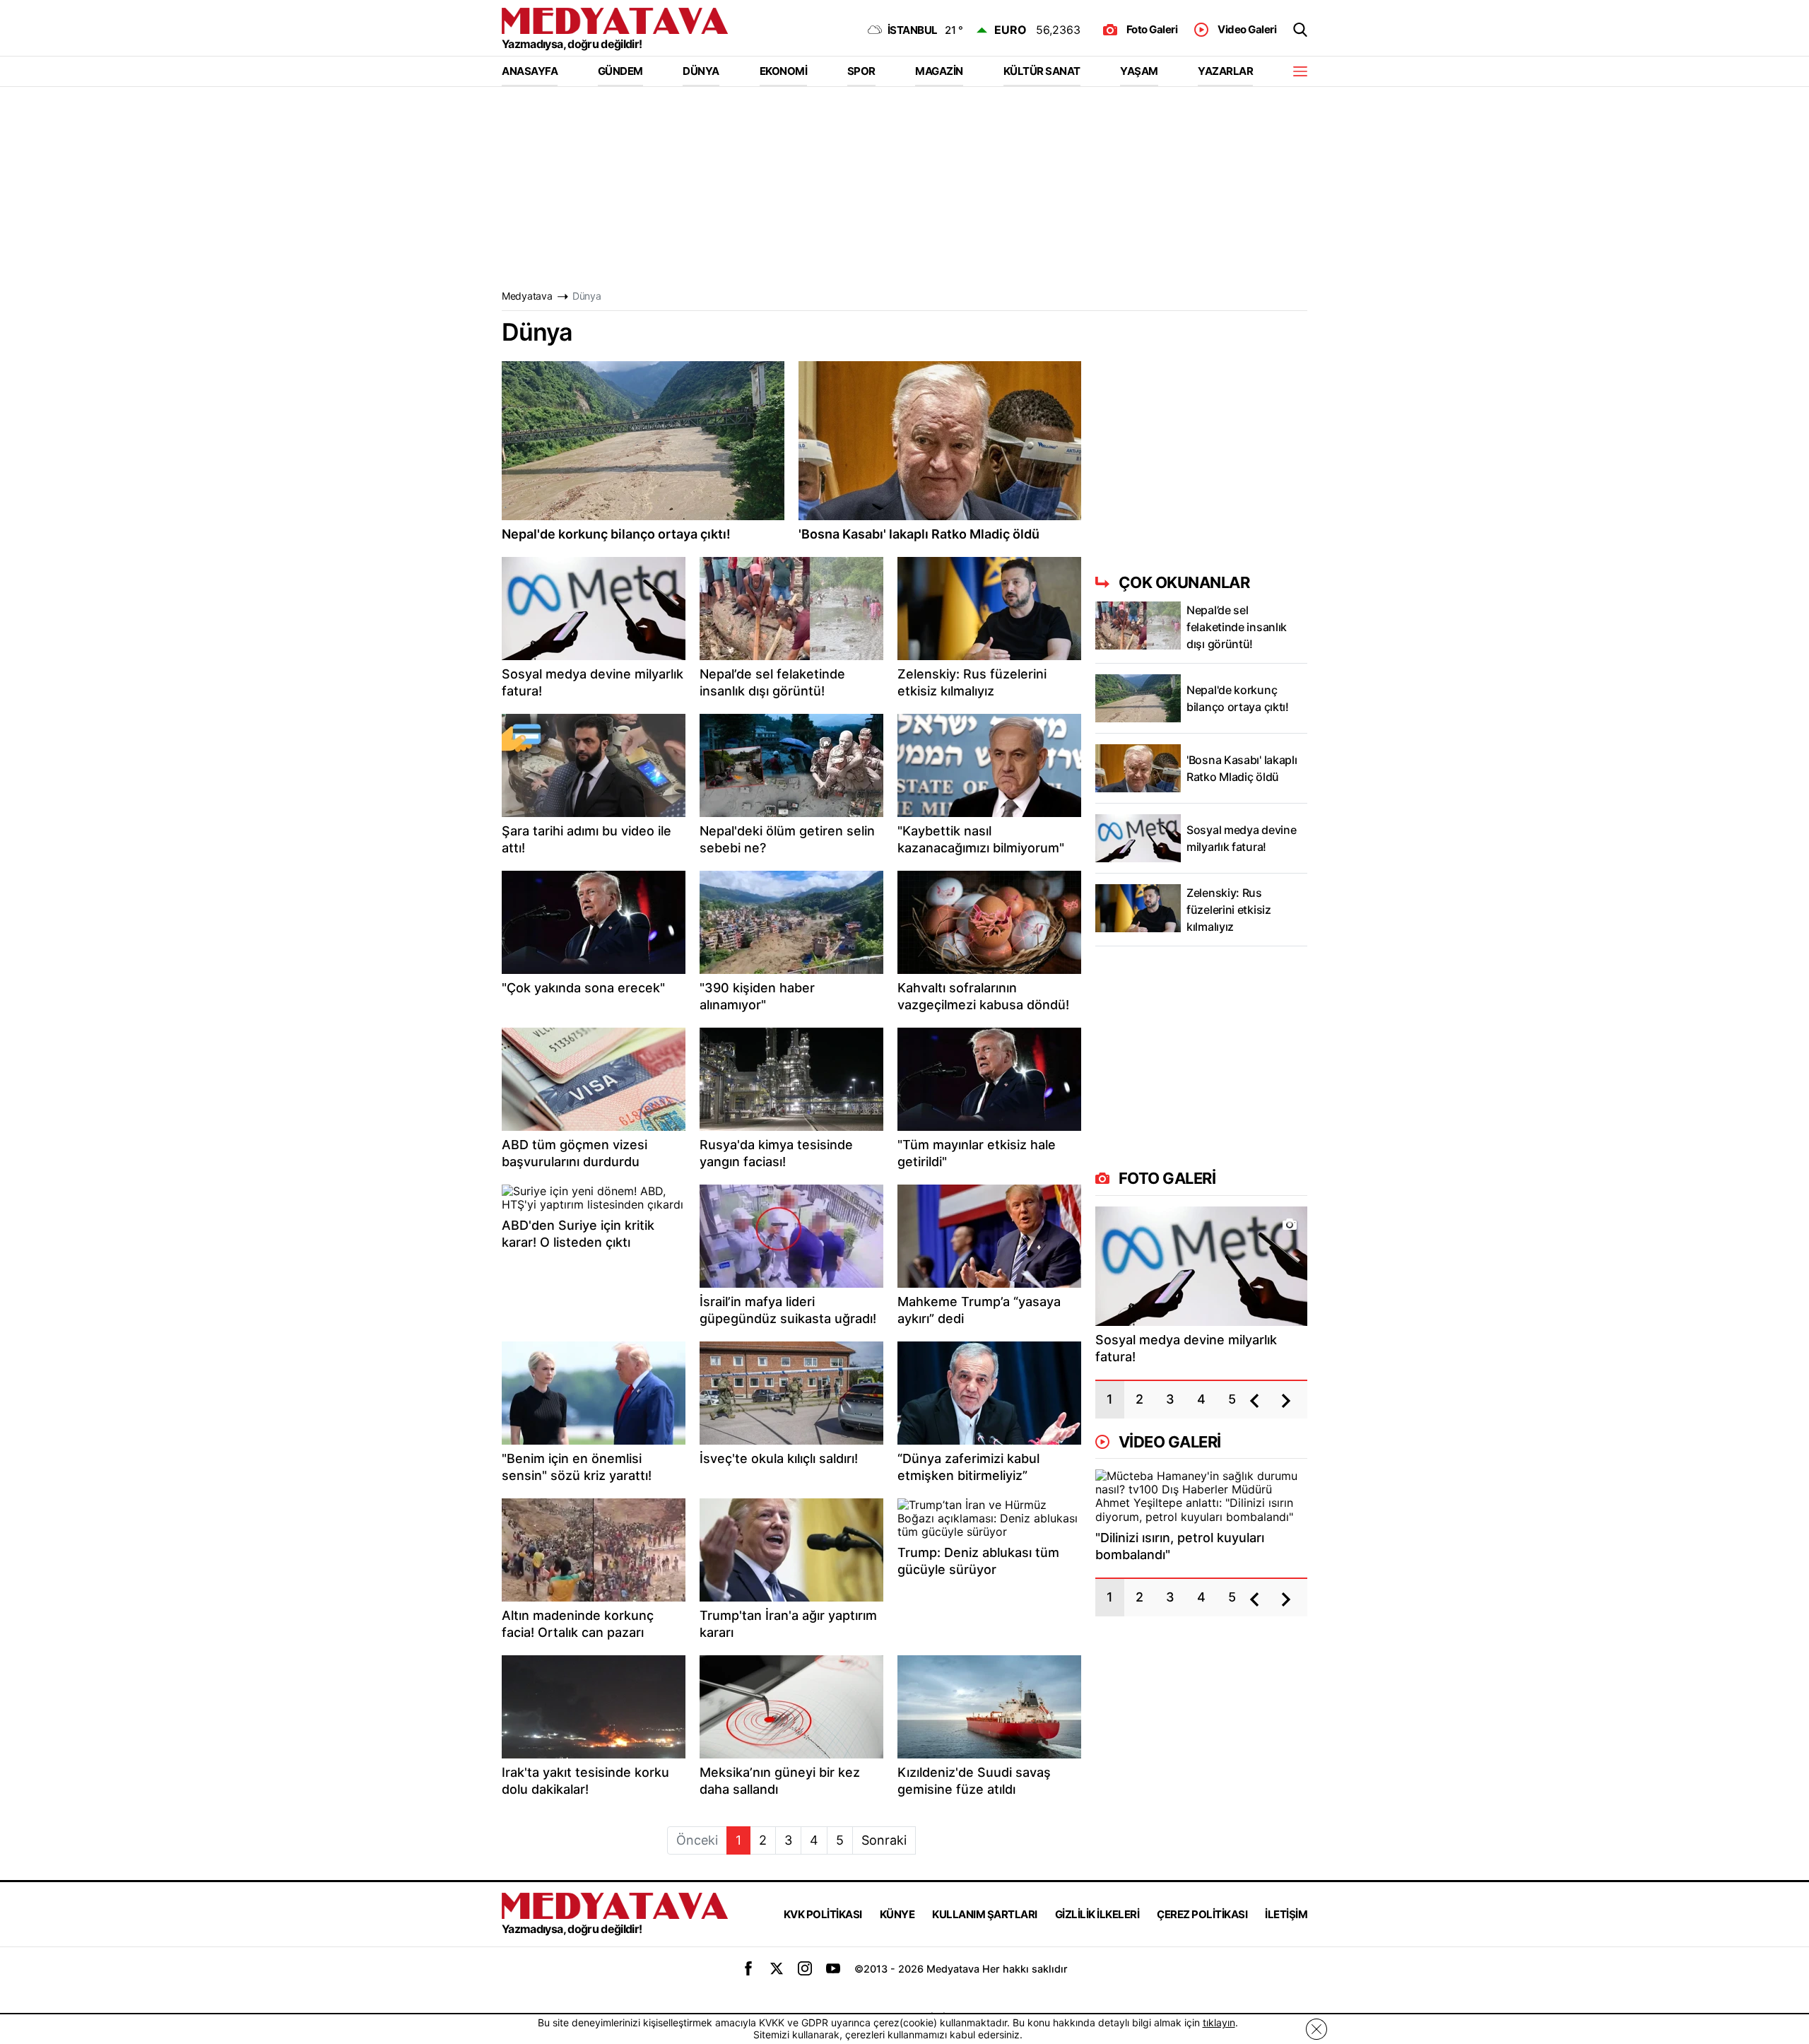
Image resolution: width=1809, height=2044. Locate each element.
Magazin (939, 71)
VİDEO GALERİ (1170, 1442)
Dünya (701, 71)
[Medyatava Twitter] (777, 1968)
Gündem (620, 71)
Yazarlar (1225, 71)
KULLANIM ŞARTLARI (985, 1914)
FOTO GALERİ (1167, 1178)
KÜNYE (897, 1914)
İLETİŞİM (1286, 1914)
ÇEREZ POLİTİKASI (1202, 1914)
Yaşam (1139, 71)
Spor (861, 71)
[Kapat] (1316, 2030)
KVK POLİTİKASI (823, 1914)
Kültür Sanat (1042, 71)
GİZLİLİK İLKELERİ (1097, 1914)
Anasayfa (530, 71)
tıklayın (1219, 2022)
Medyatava (527, 296)
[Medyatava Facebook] (748, 1968)
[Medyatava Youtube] (833, 1968)
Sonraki (884, 1840)
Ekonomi (784, 71)
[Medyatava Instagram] (805, 1968)
